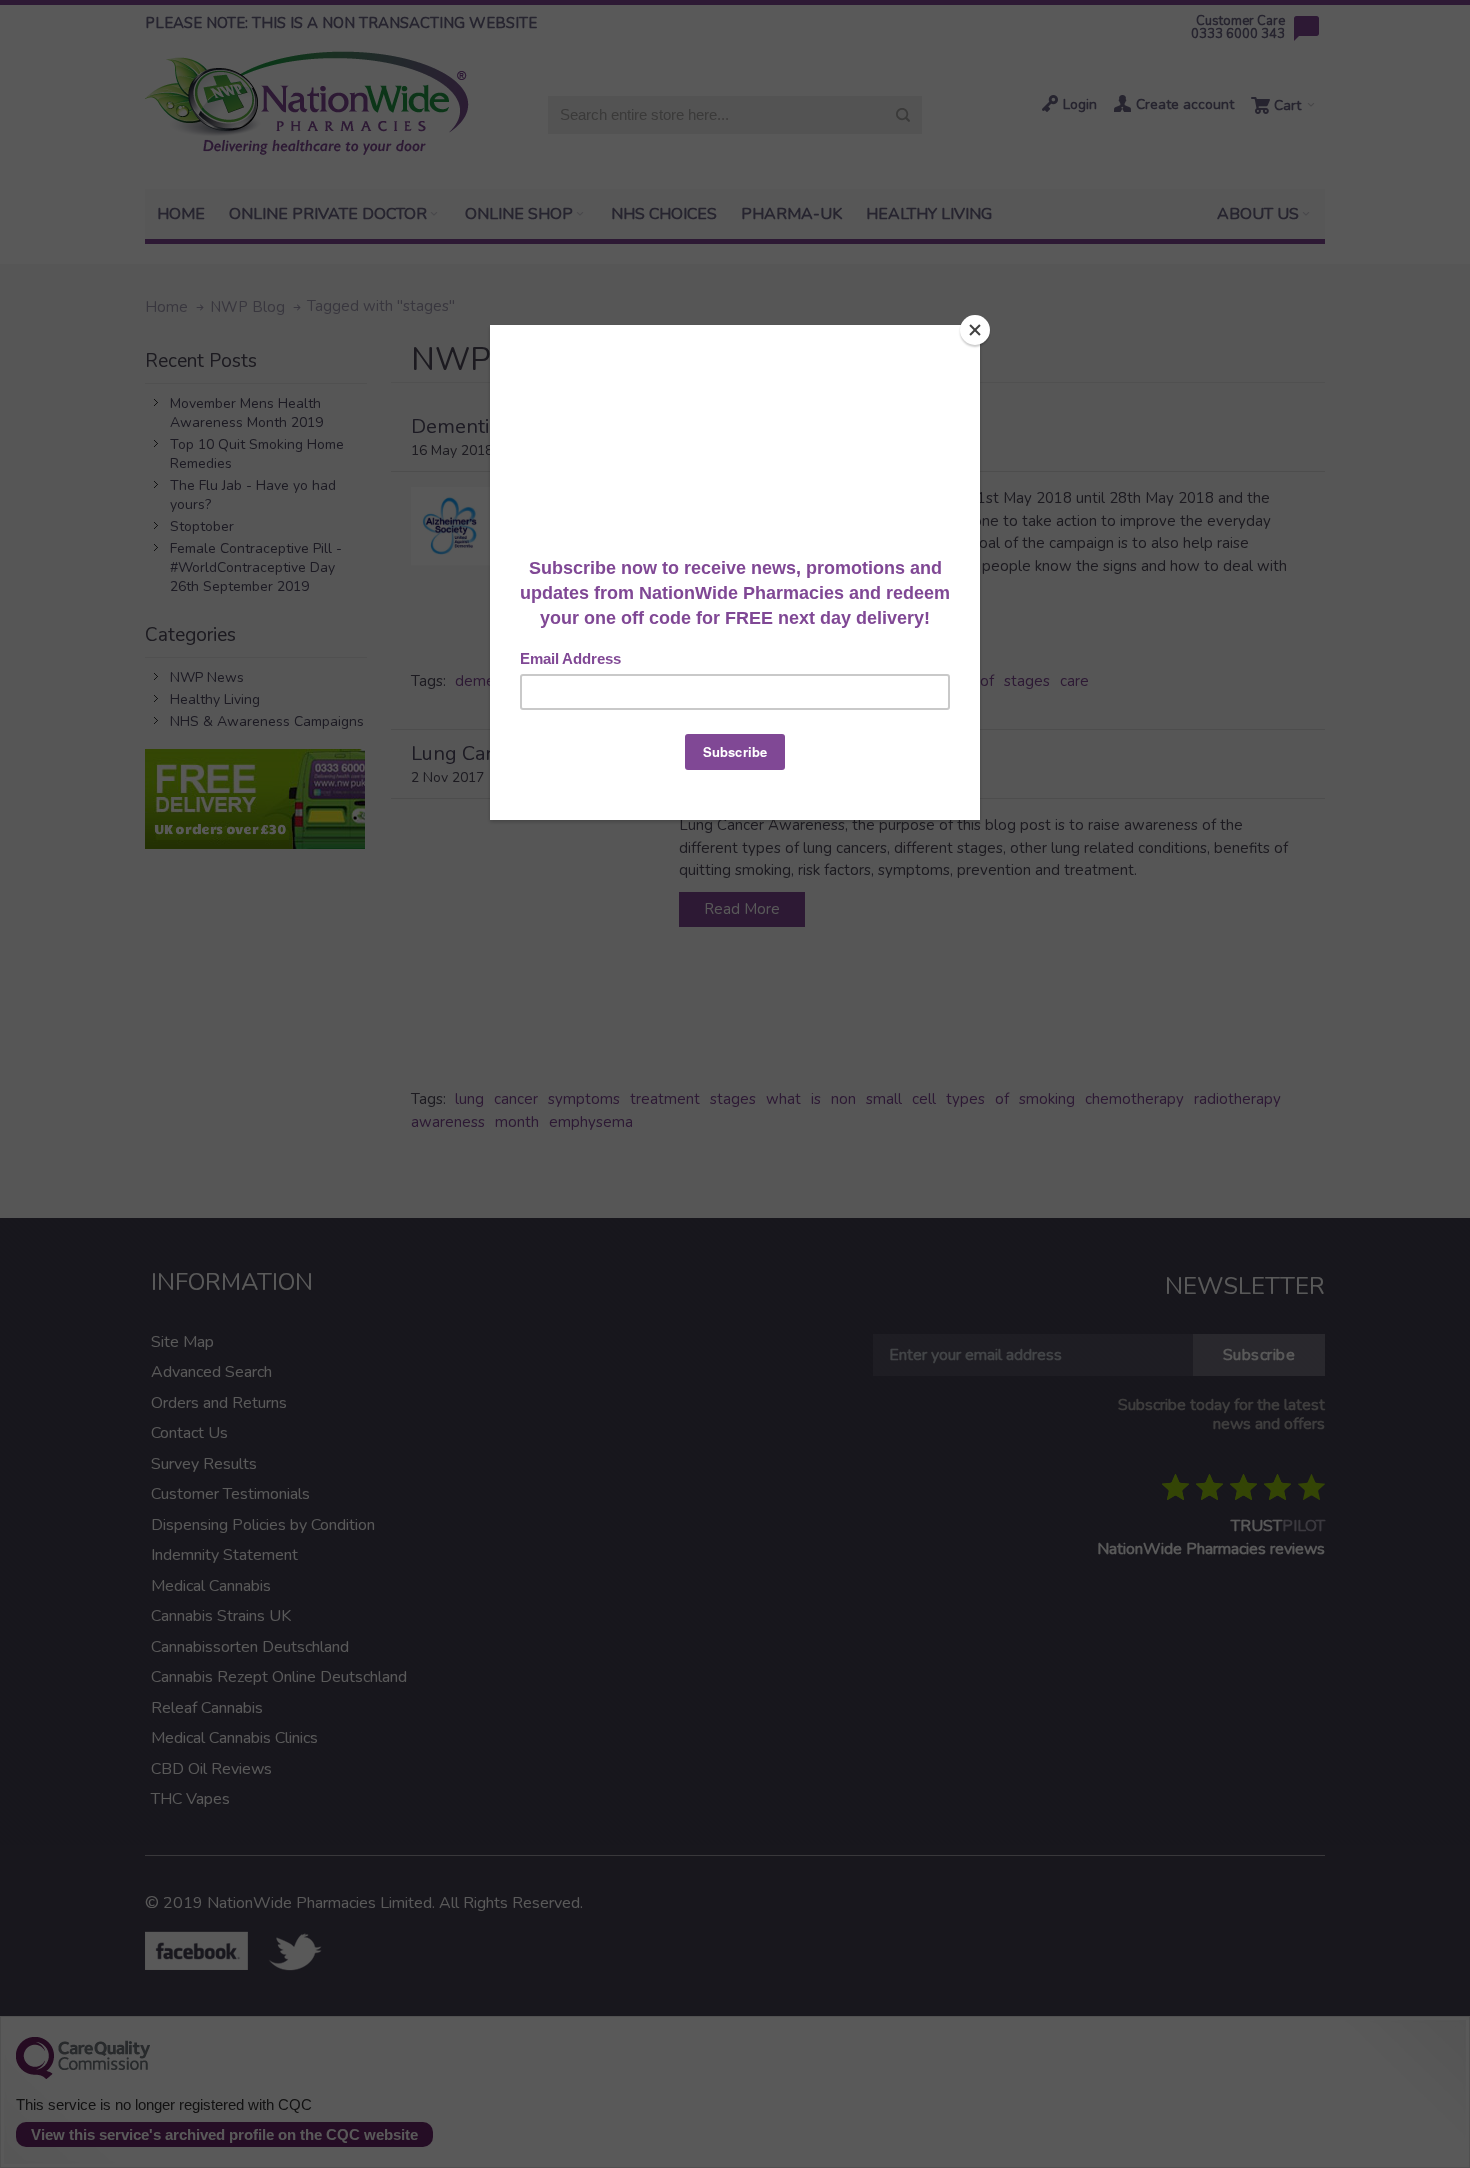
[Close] (975, 330)
